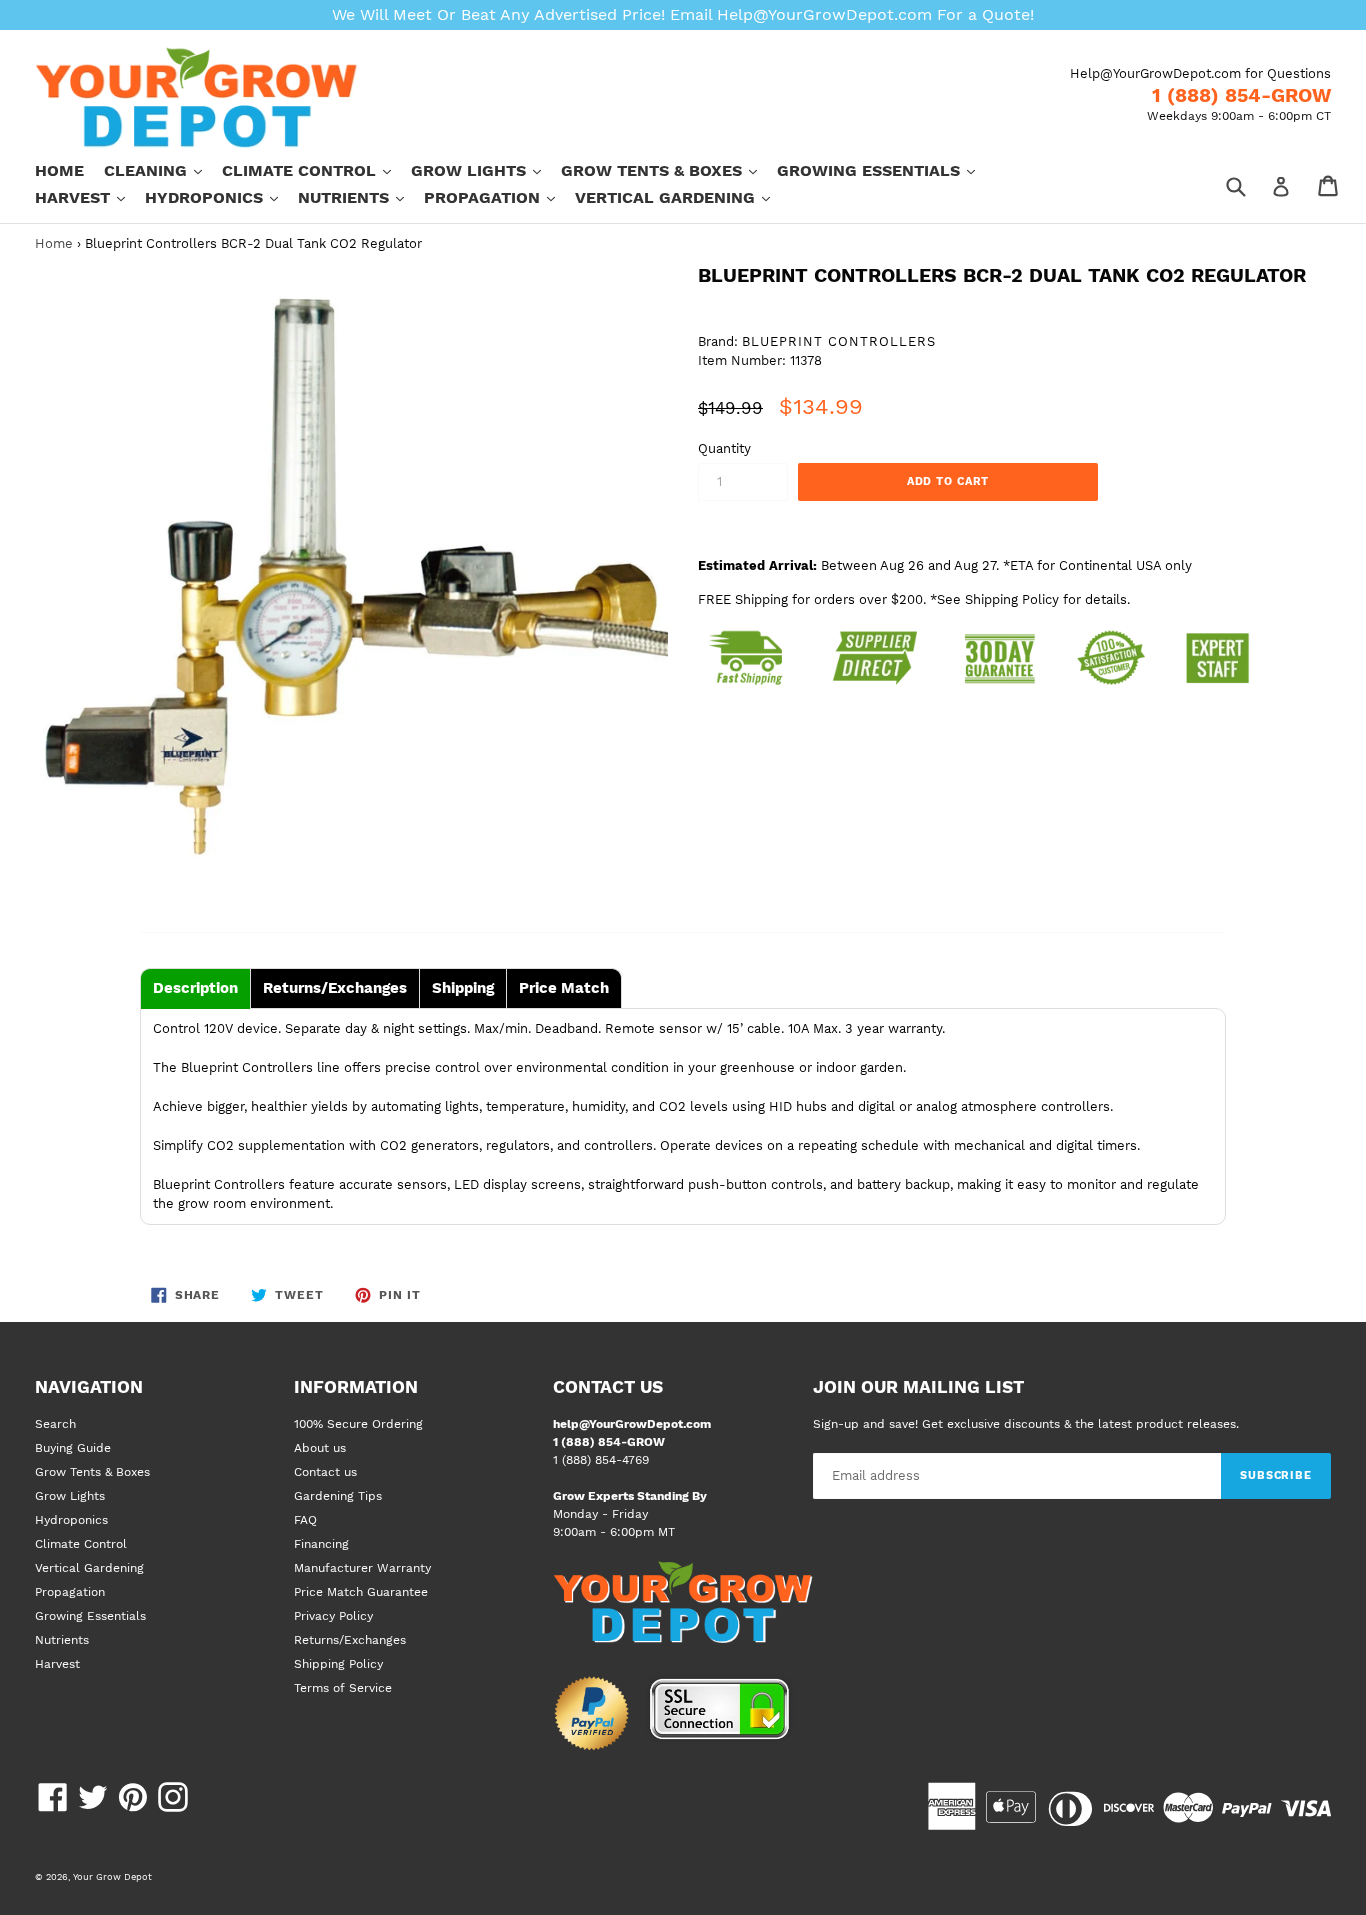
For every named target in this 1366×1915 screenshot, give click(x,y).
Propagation (499, 197)
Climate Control (316, 170)
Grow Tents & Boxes (669, 170)
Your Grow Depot (112, 1876)
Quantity (724, 448)
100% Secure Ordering (358, 1424)
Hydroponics (221, 197)
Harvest (90, 197)
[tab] (195, 988)
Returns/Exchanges (350, 1640)
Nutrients (361, 197)
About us (320, 1448)
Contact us (325, 1472)
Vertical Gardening (682, 197)
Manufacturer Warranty (362, 1568)
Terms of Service (343, 1688)
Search (55, 1424)
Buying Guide (73, 1448)
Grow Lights (486, 170)
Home (59, 170)
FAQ (305, 1520)
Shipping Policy (338, 1664)
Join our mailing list (918, 1387)
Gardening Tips (338, 1496)
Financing (321, 1544)
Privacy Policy (333, 1616)
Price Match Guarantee (361, 1592)
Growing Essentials (886, 170)
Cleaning (163, 170)
